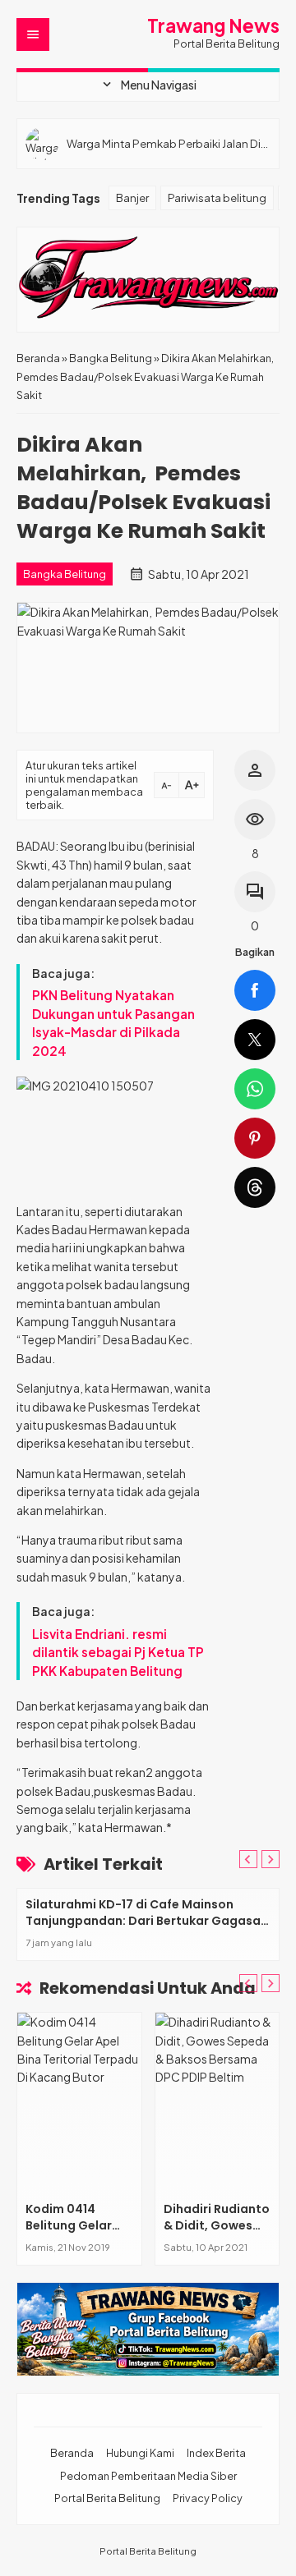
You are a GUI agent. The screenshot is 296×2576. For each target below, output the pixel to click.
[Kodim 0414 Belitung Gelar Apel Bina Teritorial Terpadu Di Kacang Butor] (79, 2103)
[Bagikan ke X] (255, 1040)
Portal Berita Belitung (107, 2498)
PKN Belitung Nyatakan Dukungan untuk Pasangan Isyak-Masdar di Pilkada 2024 (113, 1022)
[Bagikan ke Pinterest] (255, 1138)
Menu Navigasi (148, 85)
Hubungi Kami (140, 2453)
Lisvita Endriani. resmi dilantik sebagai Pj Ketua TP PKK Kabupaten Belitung (118, 1652)
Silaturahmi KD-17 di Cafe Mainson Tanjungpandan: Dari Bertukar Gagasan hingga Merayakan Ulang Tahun (147, 1920)
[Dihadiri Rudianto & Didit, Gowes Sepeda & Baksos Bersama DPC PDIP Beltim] (217, 2103)
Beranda (72, 2453)
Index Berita (216, 2453)
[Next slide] (271, 1859)
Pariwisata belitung (217, 197)
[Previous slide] (248, 1859)
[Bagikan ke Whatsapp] (255, 1089)
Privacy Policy (208, 2498)
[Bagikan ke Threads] (255, 1187)
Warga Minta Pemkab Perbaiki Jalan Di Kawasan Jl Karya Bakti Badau (164, 143)
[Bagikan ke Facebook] (255, 990)
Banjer (132, 197)
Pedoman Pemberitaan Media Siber (148, 2476)
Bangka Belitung (65, 574)
